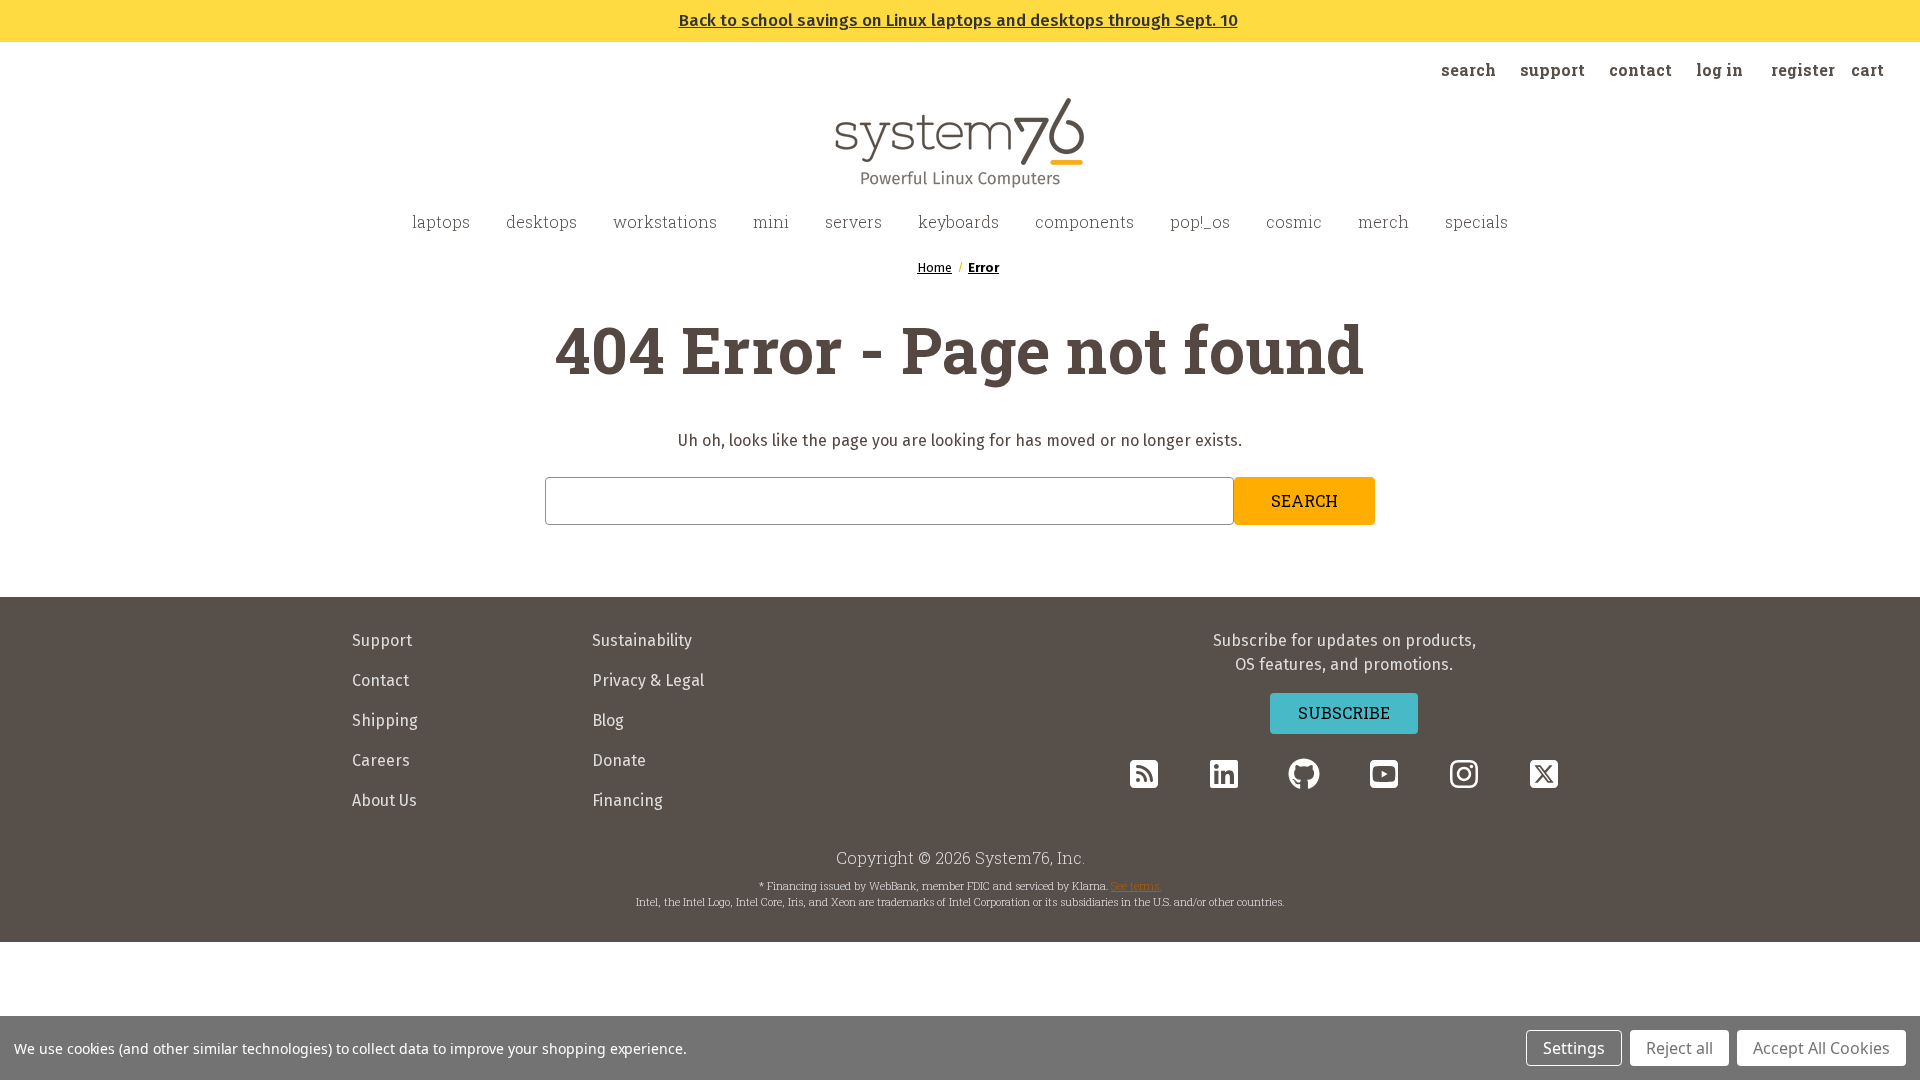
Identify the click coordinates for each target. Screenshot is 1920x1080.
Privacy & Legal (648, 680)
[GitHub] (1304, 774)
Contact (1640, 69)
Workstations (665, 221)
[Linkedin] (1224, 774)
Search (1468, 69)
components (1084, 221)
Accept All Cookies (1821, 1048)
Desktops (541, 221)
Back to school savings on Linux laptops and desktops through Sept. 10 (958, 20)
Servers (853, 221)
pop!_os (1200, 221)
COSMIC (1294, 221)
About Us (384, 800)
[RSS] (1144, 774)
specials (1476, 221)
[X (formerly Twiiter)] (1544, 774)
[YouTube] (1384, 774)
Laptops (441, 221)
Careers (381, 760)
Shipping (385, 720)
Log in (1719, 69)
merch (1383, 221)
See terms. (1136, 886)
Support (1552, 69)
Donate (619, 760)
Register (1803, 69)
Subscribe (1344, 712)
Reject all (1679, 1048)
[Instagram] (1464, 774)
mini (771, 221)
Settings (1574, 1048)
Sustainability (642, 640)
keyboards (958, 221)
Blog (608, 720)
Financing (627, 800)
